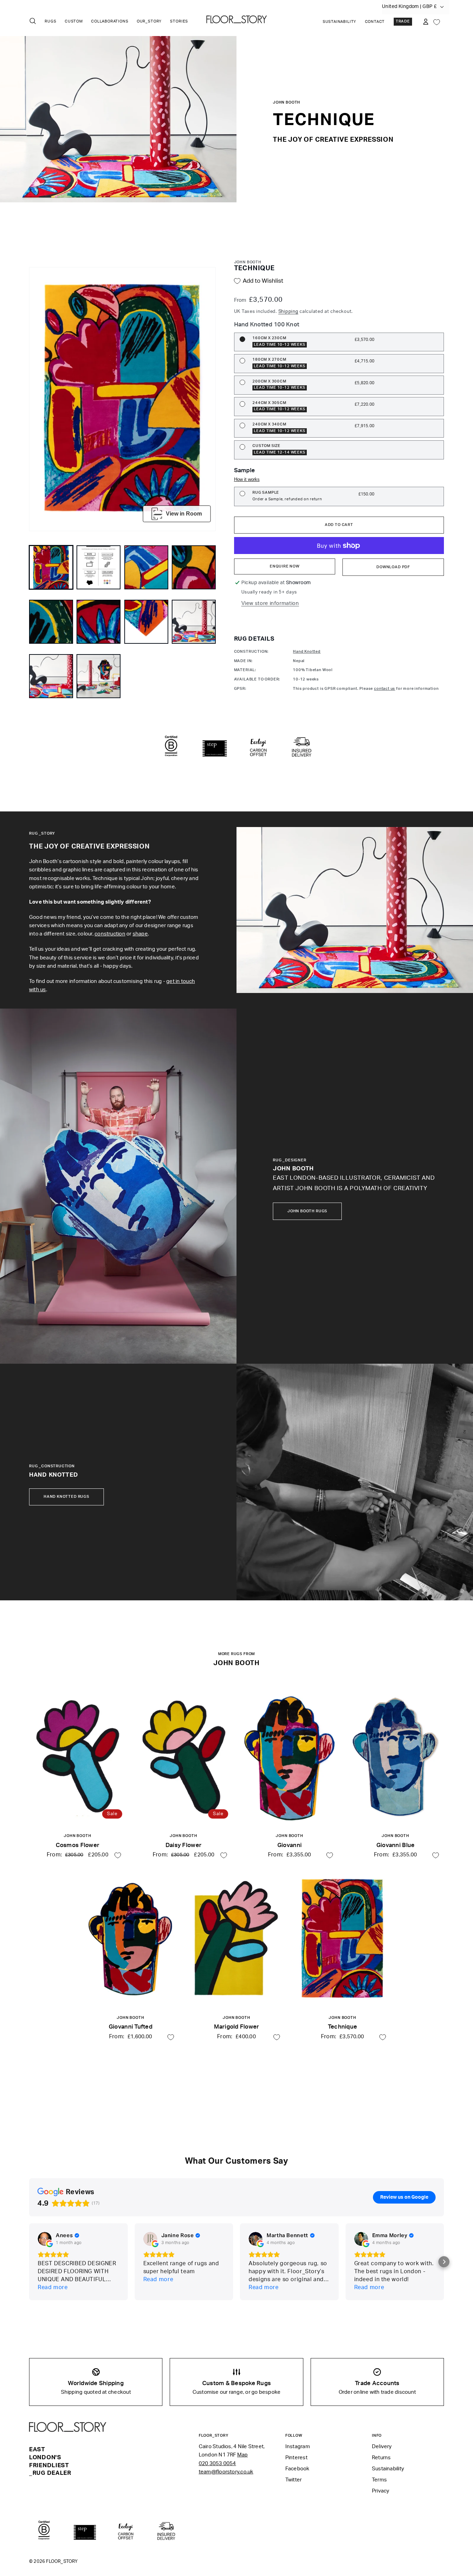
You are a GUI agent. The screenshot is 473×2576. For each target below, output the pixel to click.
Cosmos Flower (78, 1845)
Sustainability (340, 22)
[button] (444, 2262)
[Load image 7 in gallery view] (146, 622)
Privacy (381, 2491)
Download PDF (393, 567)
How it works (247, 479)
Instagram (298, 2447)
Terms (379, 2480)
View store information (270, 603)
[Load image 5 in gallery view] (51, 622)
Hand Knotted (307, 652)
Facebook (297, 2469)
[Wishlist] (437, 21)
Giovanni (289, 1845)
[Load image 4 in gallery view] (194, 567)
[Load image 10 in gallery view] (99, 676)
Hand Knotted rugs (66, 1497)
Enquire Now (285, 566)
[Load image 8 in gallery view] (194, 622)
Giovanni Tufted (131, 2027)
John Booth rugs (307, 1211)
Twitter (294, 2480)
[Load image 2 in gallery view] (99, 567)
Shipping (288, 311)
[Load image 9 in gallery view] (51, 676)
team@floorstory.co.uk (226, 2472)
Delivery (382, 2447)
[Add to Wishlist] (118, 1855)
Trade (403, 21)
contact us (385, 689)
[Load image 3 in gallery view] (146, 567)
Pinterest (296, 2458)
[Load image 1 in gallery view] (51, 567)
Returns (381, 2458)
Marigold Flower (237, 2027)
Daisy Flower (184, 1845)
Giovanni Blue (395, 1845)
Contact (375, 22)
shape (140, 934)
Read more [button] (53, 2287)
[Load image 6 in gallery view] (99, 622)
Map (243, 2455)
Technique (342, 2027)
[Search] (33, 21)
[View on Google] (45, 2239)
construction (110, 934)
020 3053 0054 (217, 2464)
